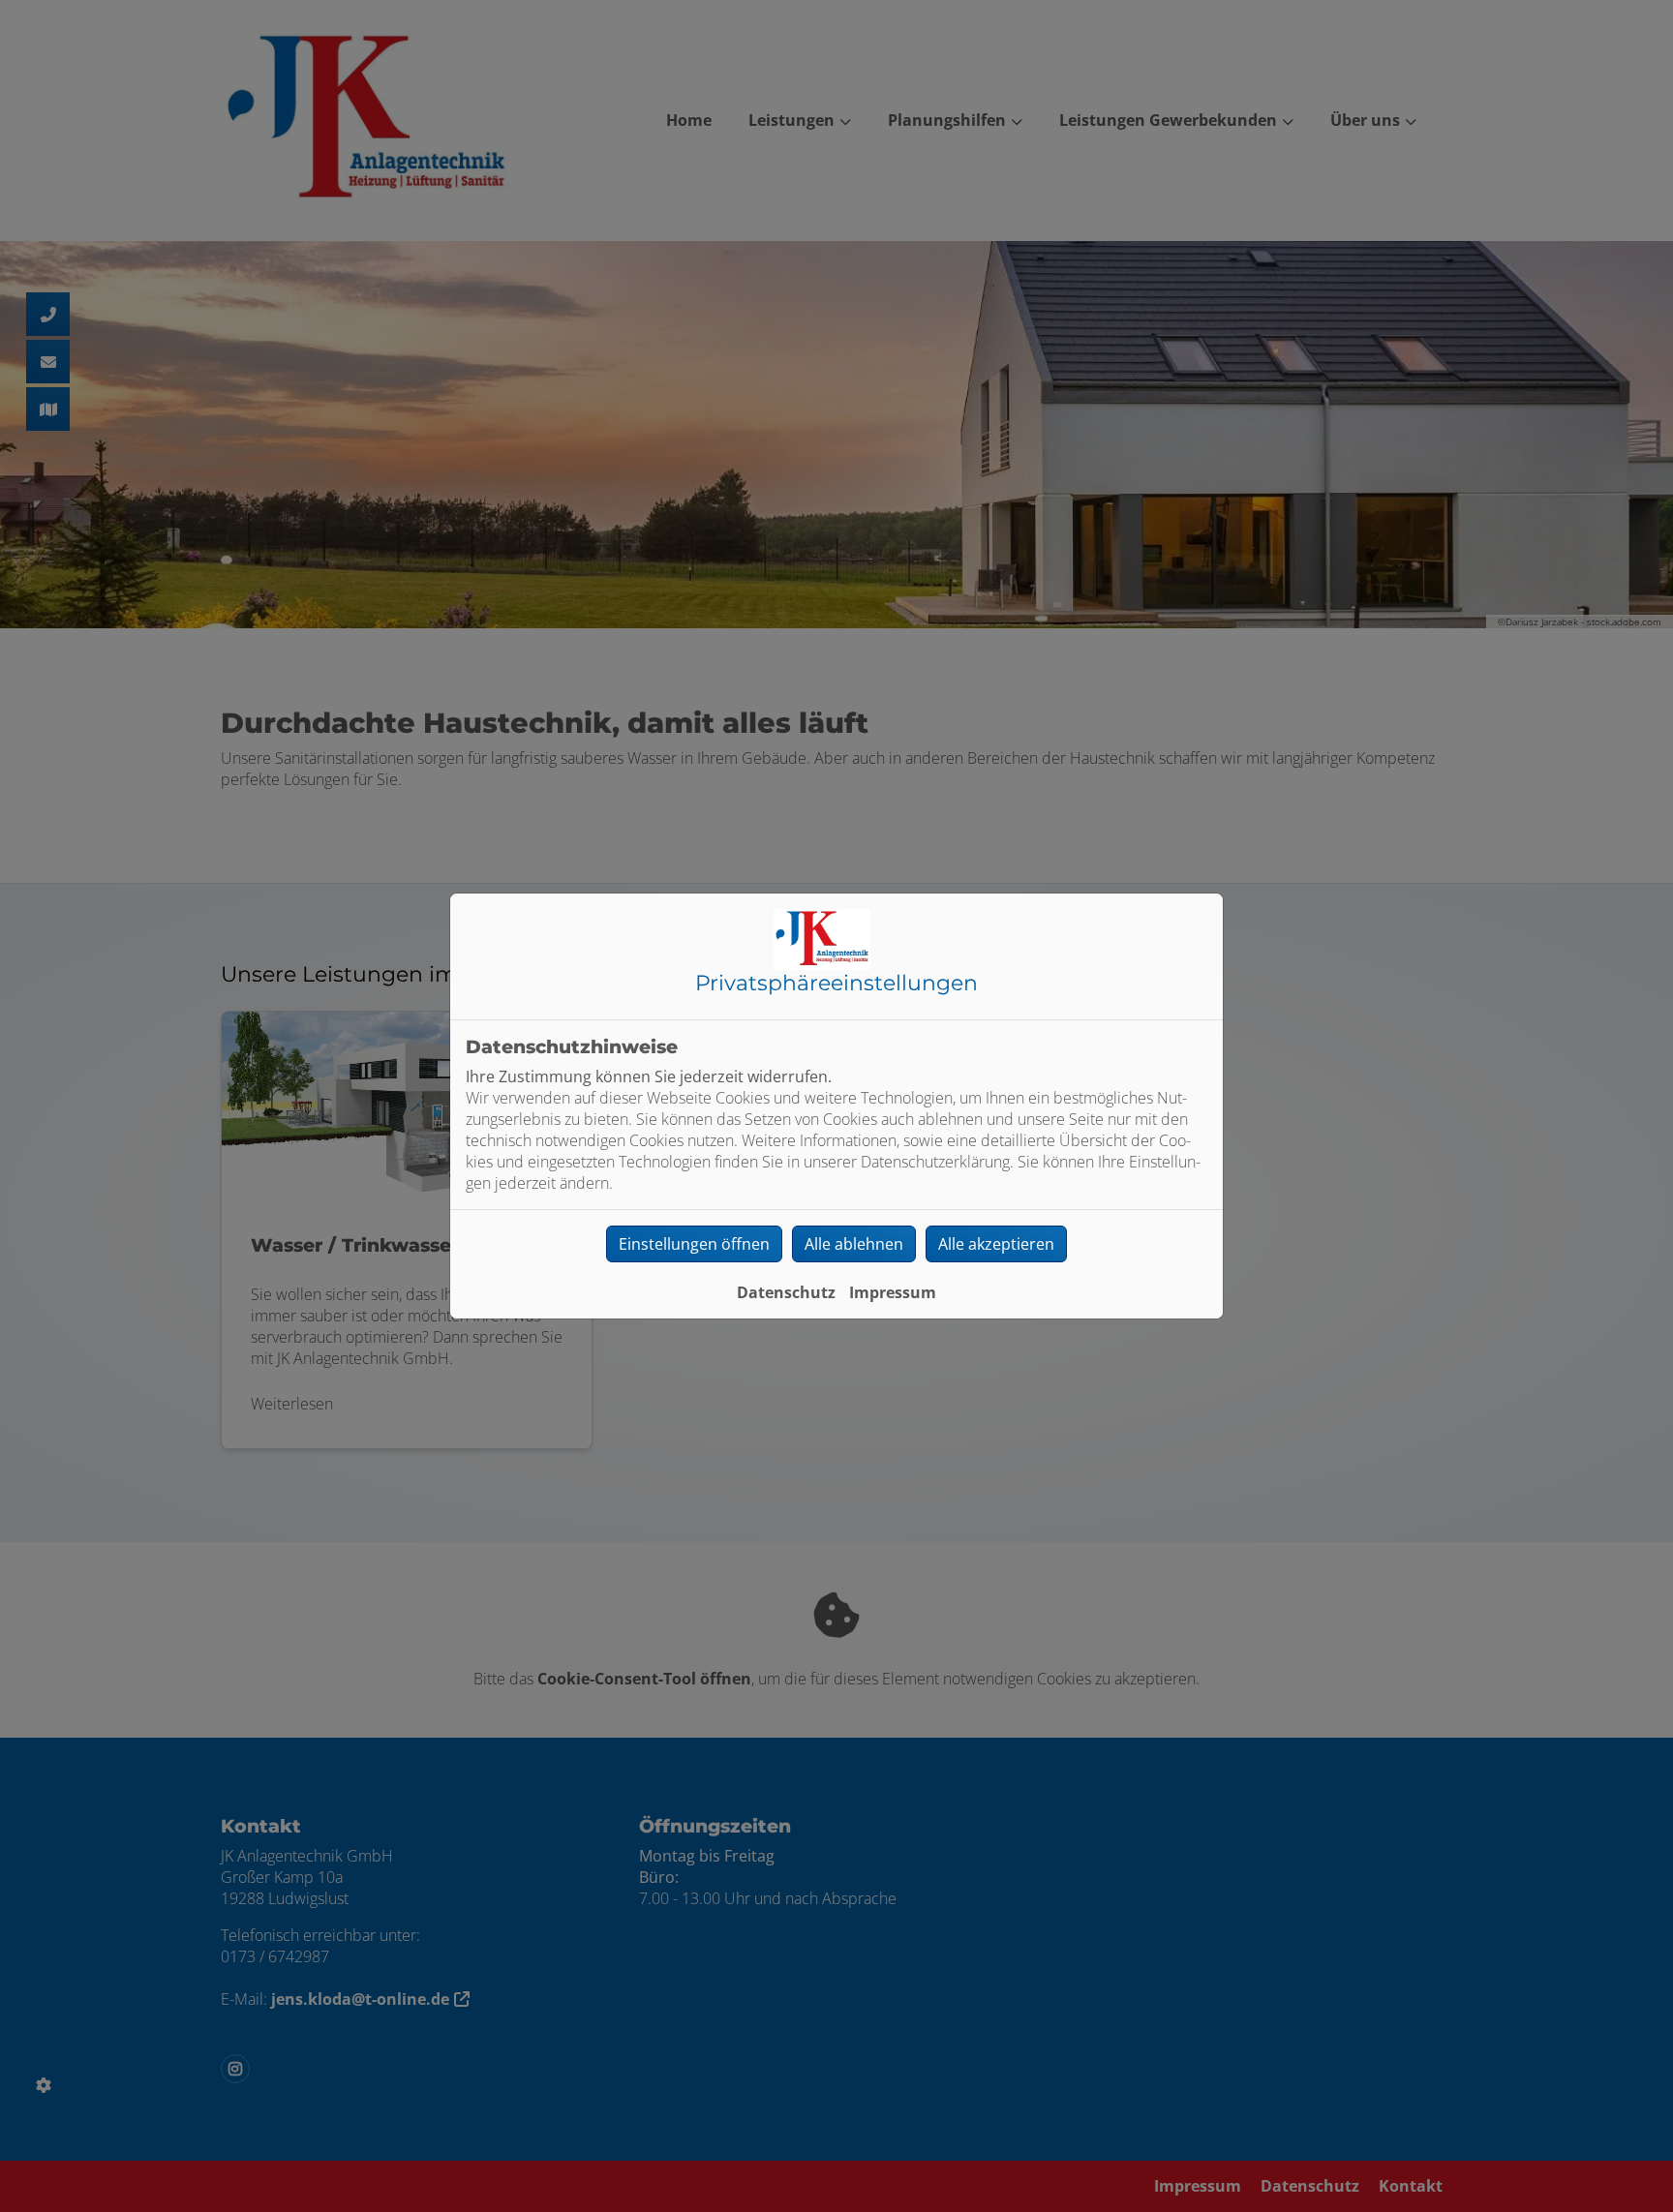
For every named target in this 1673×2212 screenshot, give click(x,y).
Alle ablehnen (854, 1244)
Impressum (893, 1292)
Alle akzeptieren (996, 1244)
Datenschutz (786, 1292)
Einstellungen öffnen (694, 1244)
